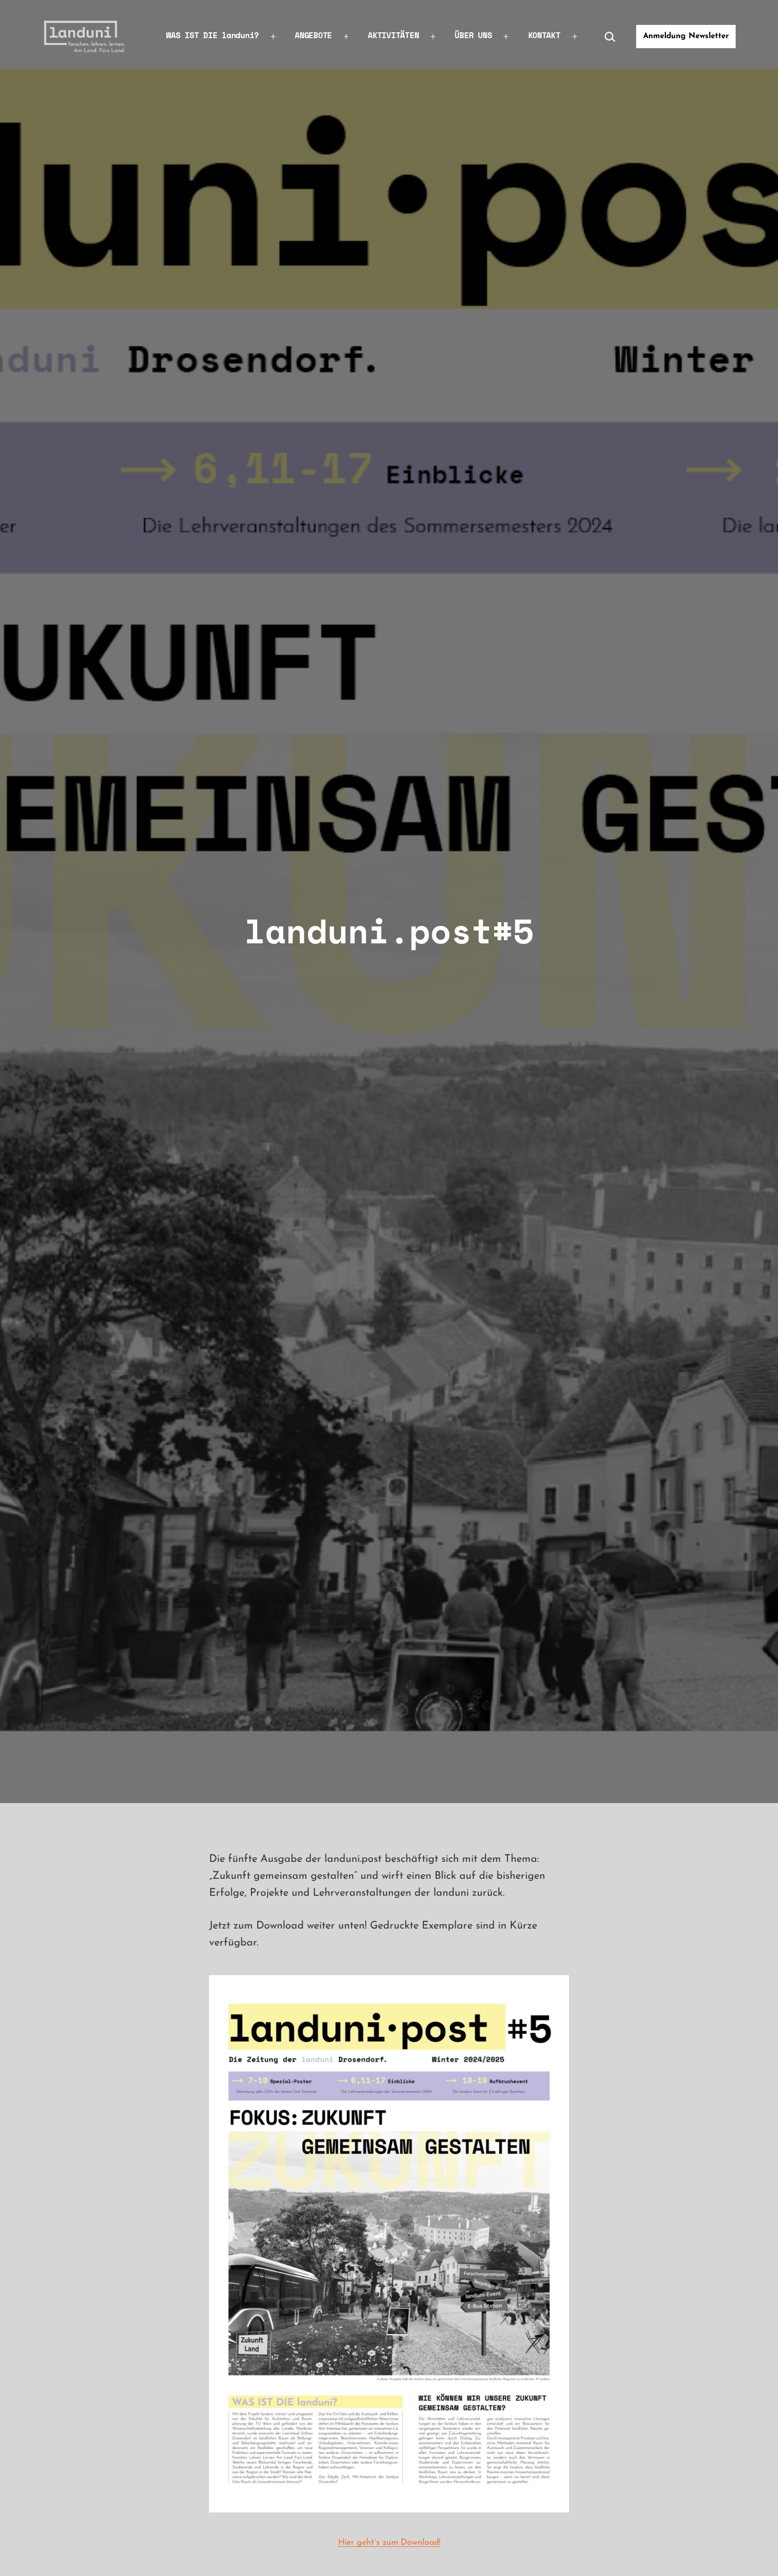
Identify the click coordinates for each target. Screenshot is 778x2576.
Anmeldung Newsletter (686, 36)
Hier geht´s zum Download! (389, 2543)
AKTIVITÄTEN (393, 35)
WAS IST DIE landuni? (212, 35)
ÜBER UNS (473, 35)
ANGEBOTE (313, 35)
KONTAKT (544, 35)
